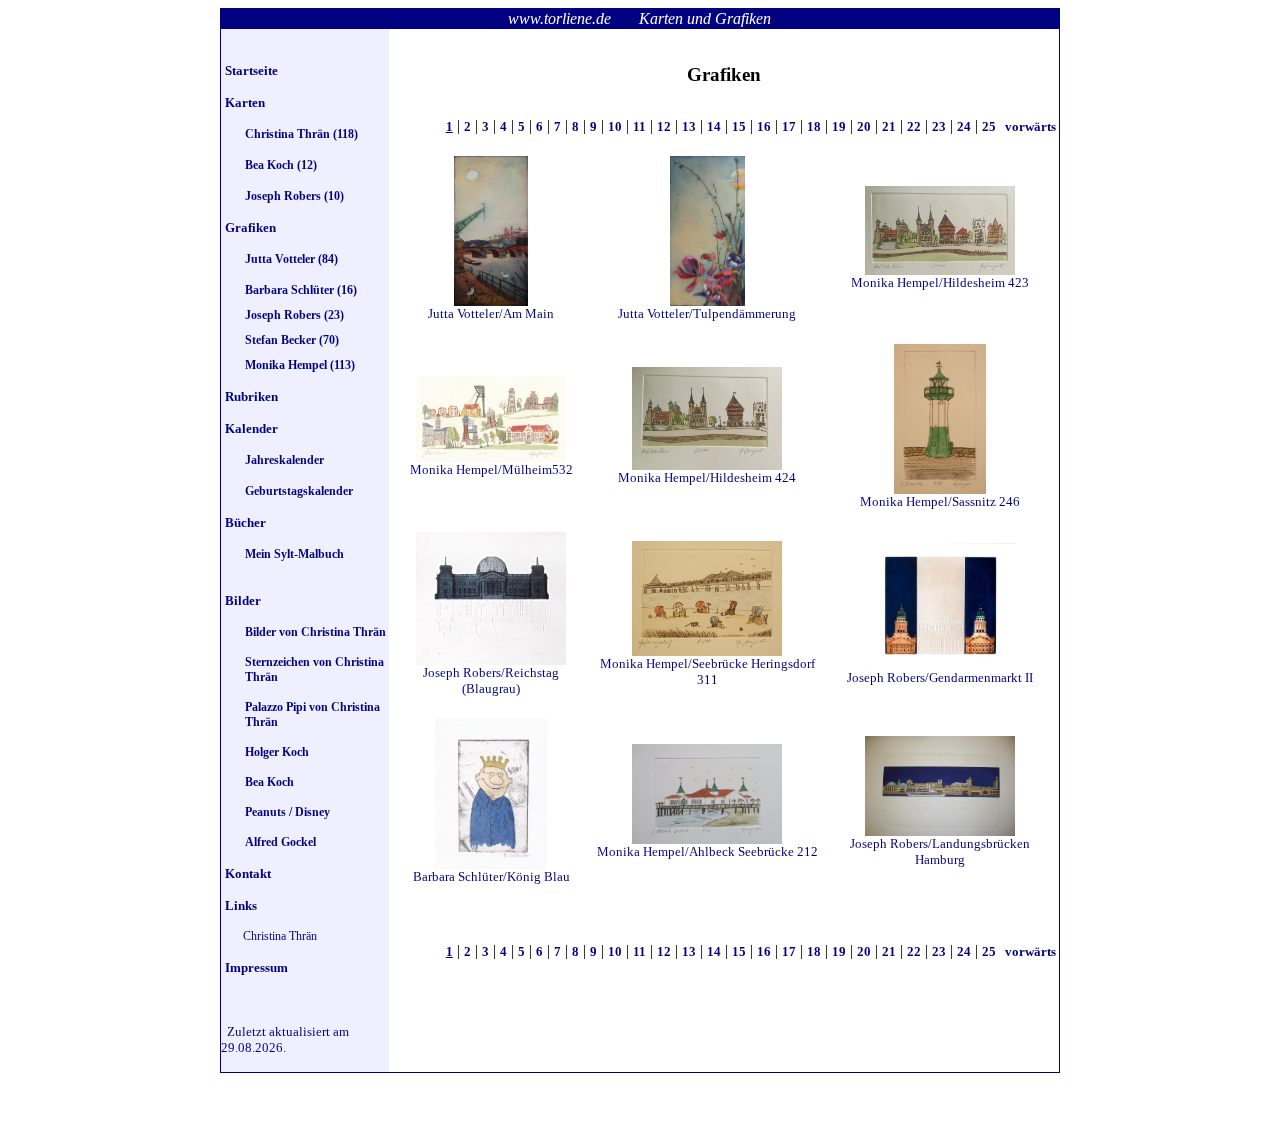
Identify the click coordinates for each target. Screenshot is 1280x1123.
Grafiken (250, 227)
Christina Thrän (280, 936)
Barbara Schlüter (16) (301, 290)
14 (714, 126)
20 (864, 126)
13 (689, 126)
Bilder (243, 600)
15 (739, 126)
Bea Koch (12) (281, 165)
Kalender (251, 428)
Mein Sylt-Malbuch (294, 554)
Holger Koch (277, 752)
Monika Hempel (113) (300, 365)
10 (615, 126)
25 (989, 126)
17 (789, 126)
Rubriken (251, 396)
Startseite (251, 70)
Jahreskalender (284, 460)
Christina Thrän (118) (301, 134)
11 (639, 126)
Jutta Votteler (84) (291, 259)
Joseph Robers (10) (294, 196)
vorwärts (1029, 126)
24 (964, 126)
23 (939, 126)
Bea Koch (269, 782)
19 (839, 126)
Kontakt (248, 873)
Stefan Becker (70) (292, 340)
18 (814, 126)
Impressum (256, 967)
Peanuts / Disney (287, 812)
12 (664, 126)
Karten (245, 102)
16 (764, 126)
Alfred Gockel (280, 842)
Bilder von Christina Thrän (315, 632)
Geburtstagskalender (299, 491)
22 (914, 126)
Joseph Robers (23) (294, 315)
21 (889, 126)
